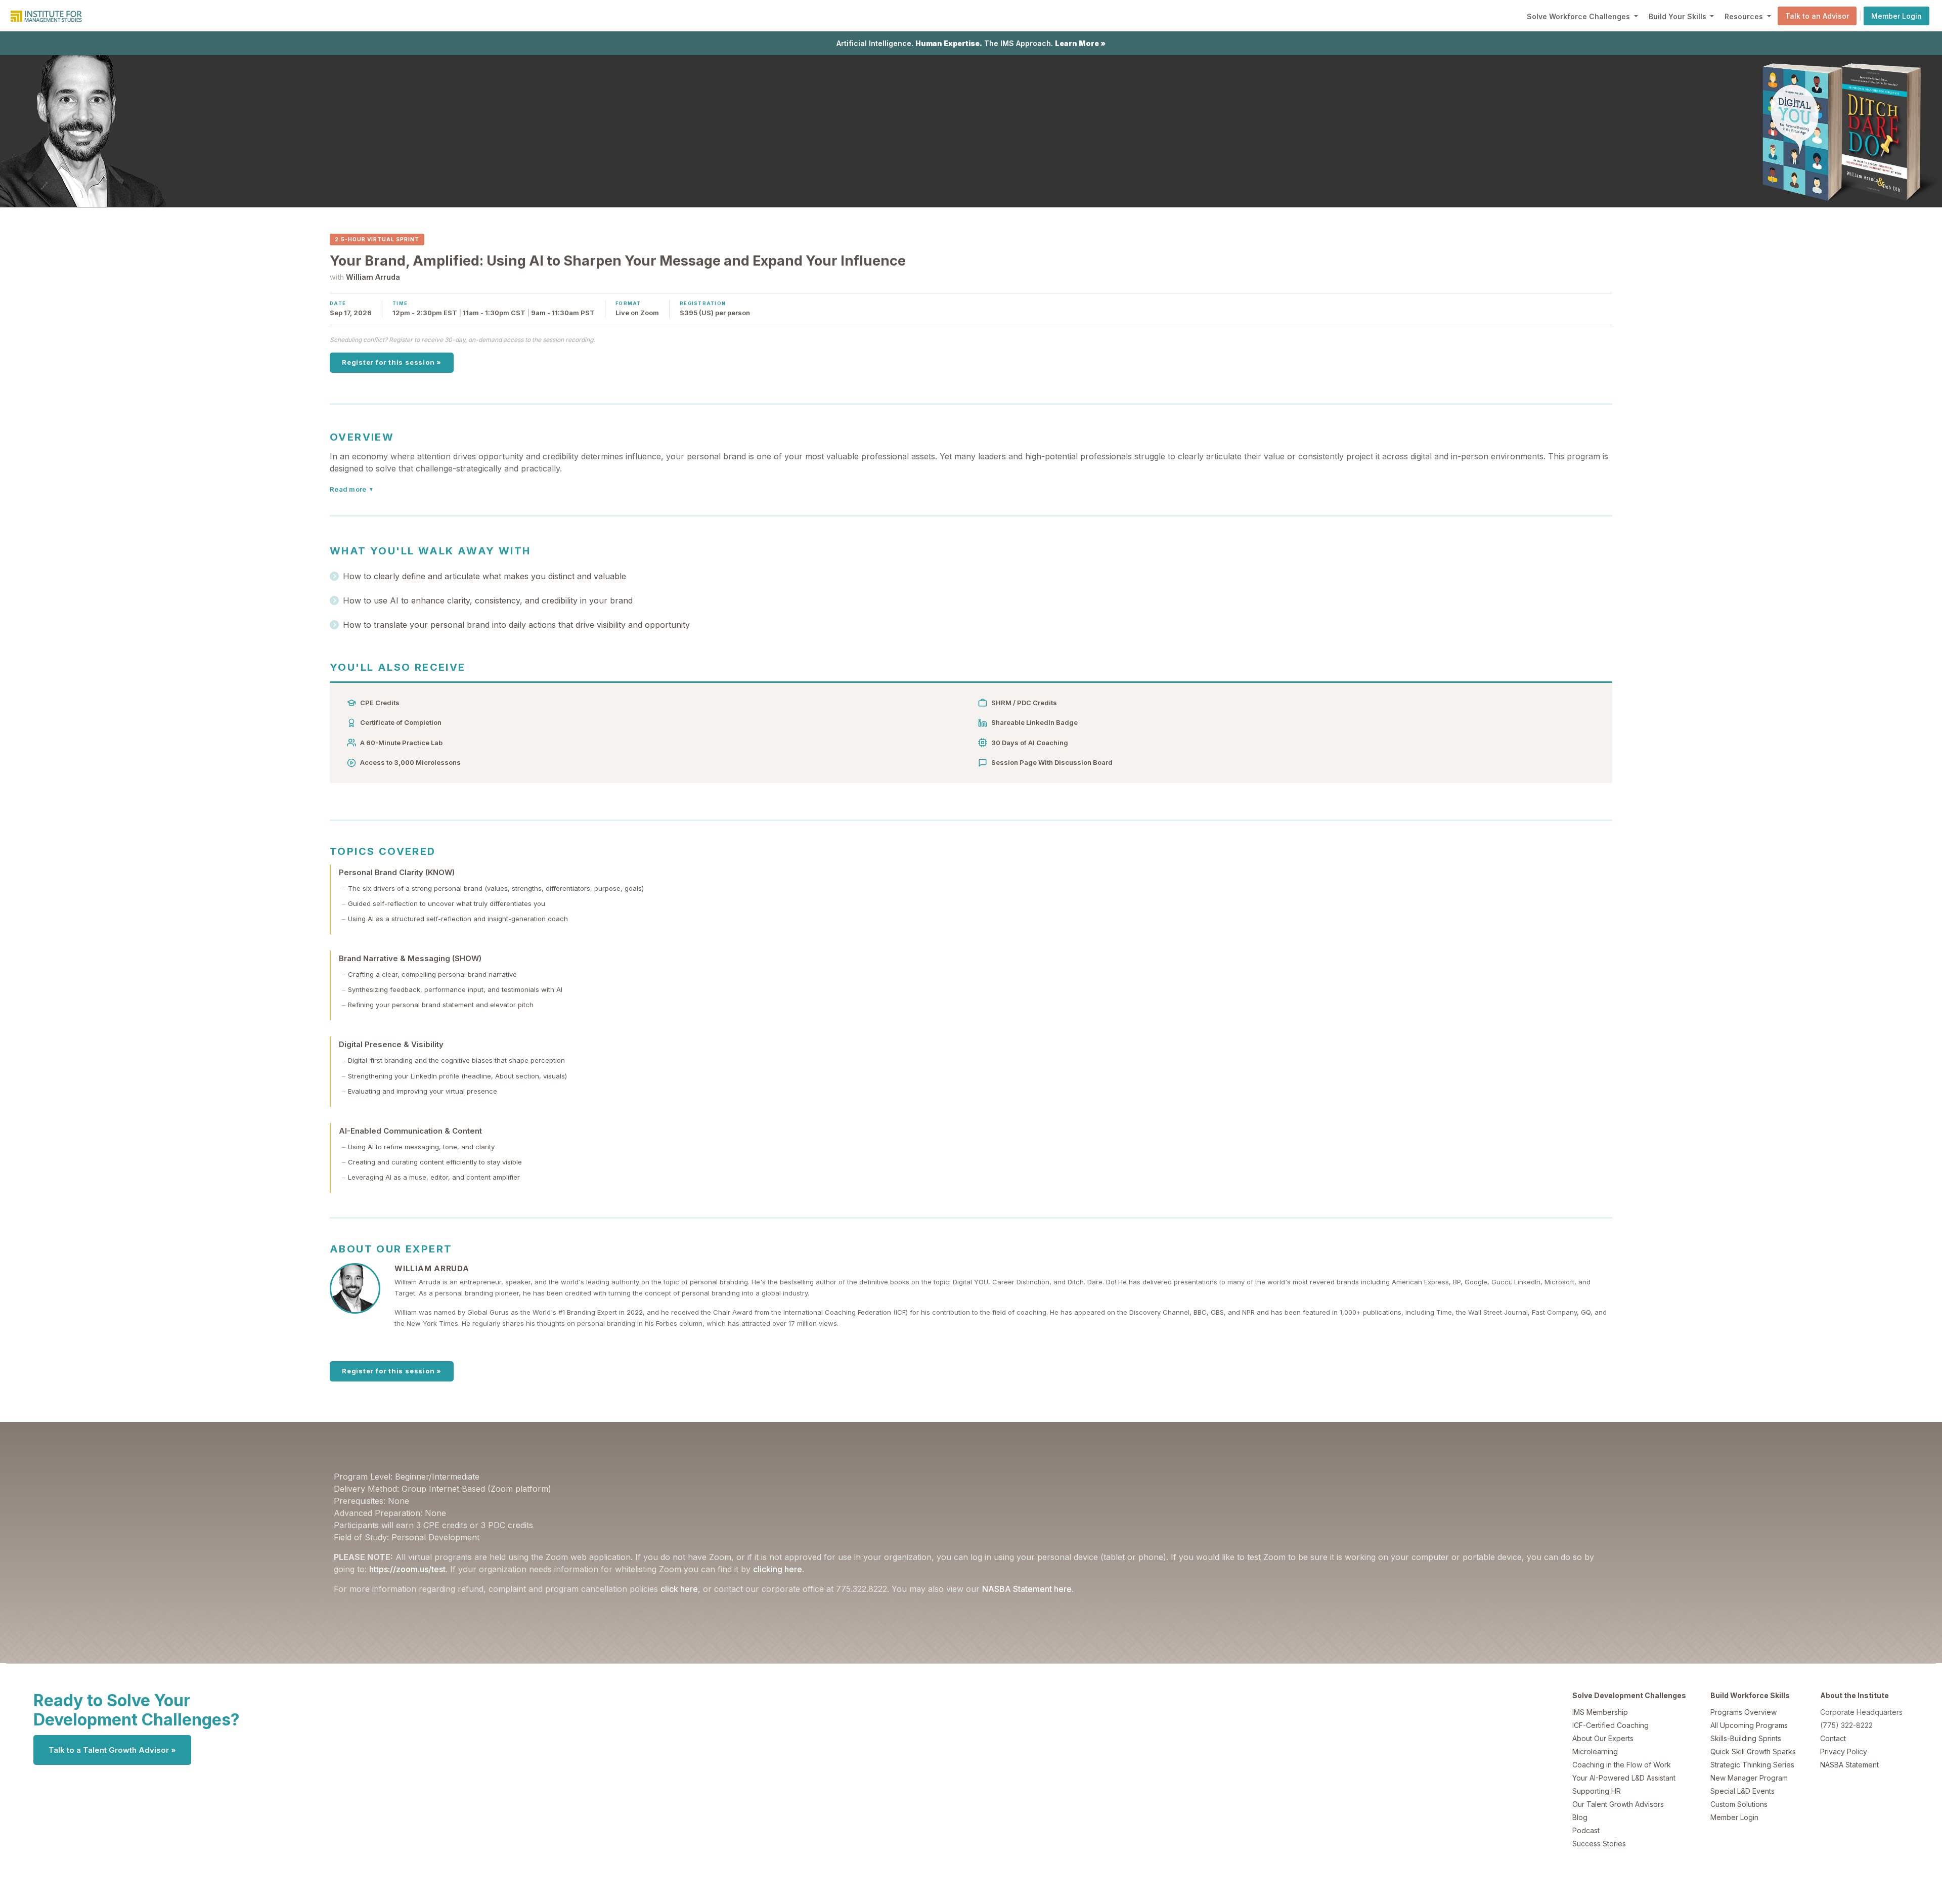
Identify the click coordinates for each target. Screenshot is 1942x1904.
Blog (1580, 1817)
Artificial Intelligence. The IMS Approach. (971, 43)
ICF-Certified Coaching (1610, 1725)
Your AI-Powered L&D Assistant (1624, 1778)
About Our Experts (1603, 1738)
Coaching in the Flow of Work (1622, 1765)
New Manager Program (1749, 1778)
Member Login (1896, 16)
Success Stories (1599, 1844)
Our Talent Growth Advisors (1618, 1804)
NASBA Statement (1849, 1765)
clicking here (778, 1569)
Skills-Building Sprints (1746, 1738)
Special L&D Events (1742, 1791)
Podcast (1586, 1830)
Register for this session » (392, 362)
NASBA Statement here (1027, 1589)
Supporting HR (1597, 1791)
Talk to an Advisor (1817, 16)
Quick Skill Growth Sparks (1753, 1751)
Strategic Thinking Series (1752, 1765)
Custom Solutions (1739, 1804)
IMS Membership (1600, 1712)
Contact (1833, 1738)
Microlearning (1595, 1751)
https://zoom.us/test (407, 1569)
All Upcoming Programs (1749, 1725)
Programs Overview (1744, 1712)
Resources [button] (1745, 16)
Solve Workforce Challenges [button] (1579, 16)
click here (679, 1589)
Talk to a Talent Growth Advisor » (112, 1750)
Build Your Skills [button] (1679, 16)
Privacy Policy (1844, 1751)
